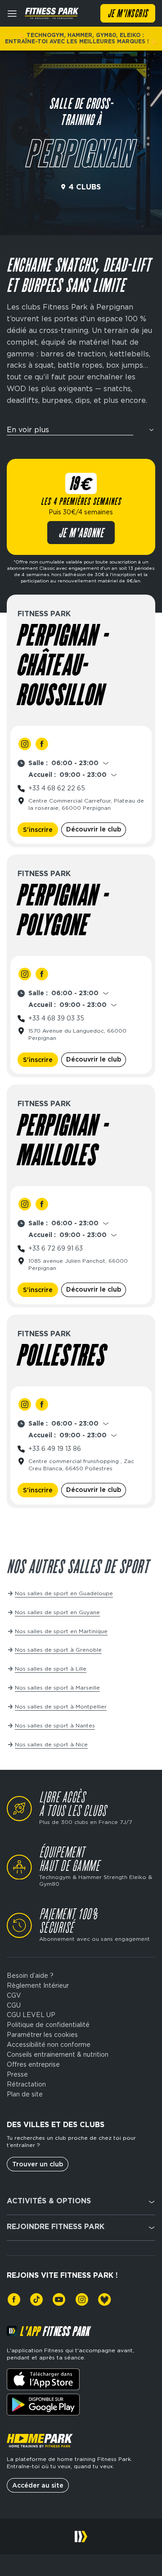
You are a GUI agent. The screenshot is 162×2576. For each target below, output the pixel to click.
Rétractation (26, 2084)
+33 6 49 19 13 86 (55, 1449)
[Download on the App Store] (43, 2379)
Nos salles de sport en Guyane (57, 1612)
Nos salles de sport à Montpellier (61, 1706)
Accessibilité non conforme (49, 2045)
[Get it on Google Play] (43, 2405)
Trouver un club (38, 2164)
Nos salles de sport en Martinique (61, 1631)
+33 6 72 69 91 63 (56, 1248)
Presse (17, 2074)
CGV (14, 1995)
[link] (25, 744)
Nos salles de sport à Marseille (57, 1687)
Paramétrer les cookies (42, 2035)
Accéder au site (38, 2485)
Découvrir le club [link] (94, 829)
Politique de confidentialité (48, 2025)
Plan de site (25, 2094)
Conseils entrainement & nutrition (58, 2054)
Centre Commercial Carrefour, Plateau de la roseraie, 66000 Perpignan (86, 804)
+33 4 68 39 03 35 (56, 1018)
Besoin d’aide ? (30, 1976)
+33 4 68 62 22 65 (57, 788)
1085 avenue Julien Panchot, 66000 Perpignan (78, 1264)
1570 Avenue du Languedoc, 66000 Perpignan (77, 1034)
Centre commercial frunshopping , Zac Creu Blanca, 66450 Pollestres (81, 1465)
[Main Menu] (12, 14)
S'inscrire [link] (38, 830)
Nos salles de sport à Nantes (55, 1725)
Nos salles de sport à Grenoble (58, 1650)
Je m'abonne (81, 534)
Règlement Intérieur (38, 1985)
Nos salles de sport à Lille (51, 1669)
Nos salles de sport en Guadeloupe (64, 1593)
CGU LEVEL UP (31, 2015)
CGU (14, 2005)
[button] (81, 433)
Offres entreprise (33, 2064)
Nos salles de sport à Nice (51, 1744)
